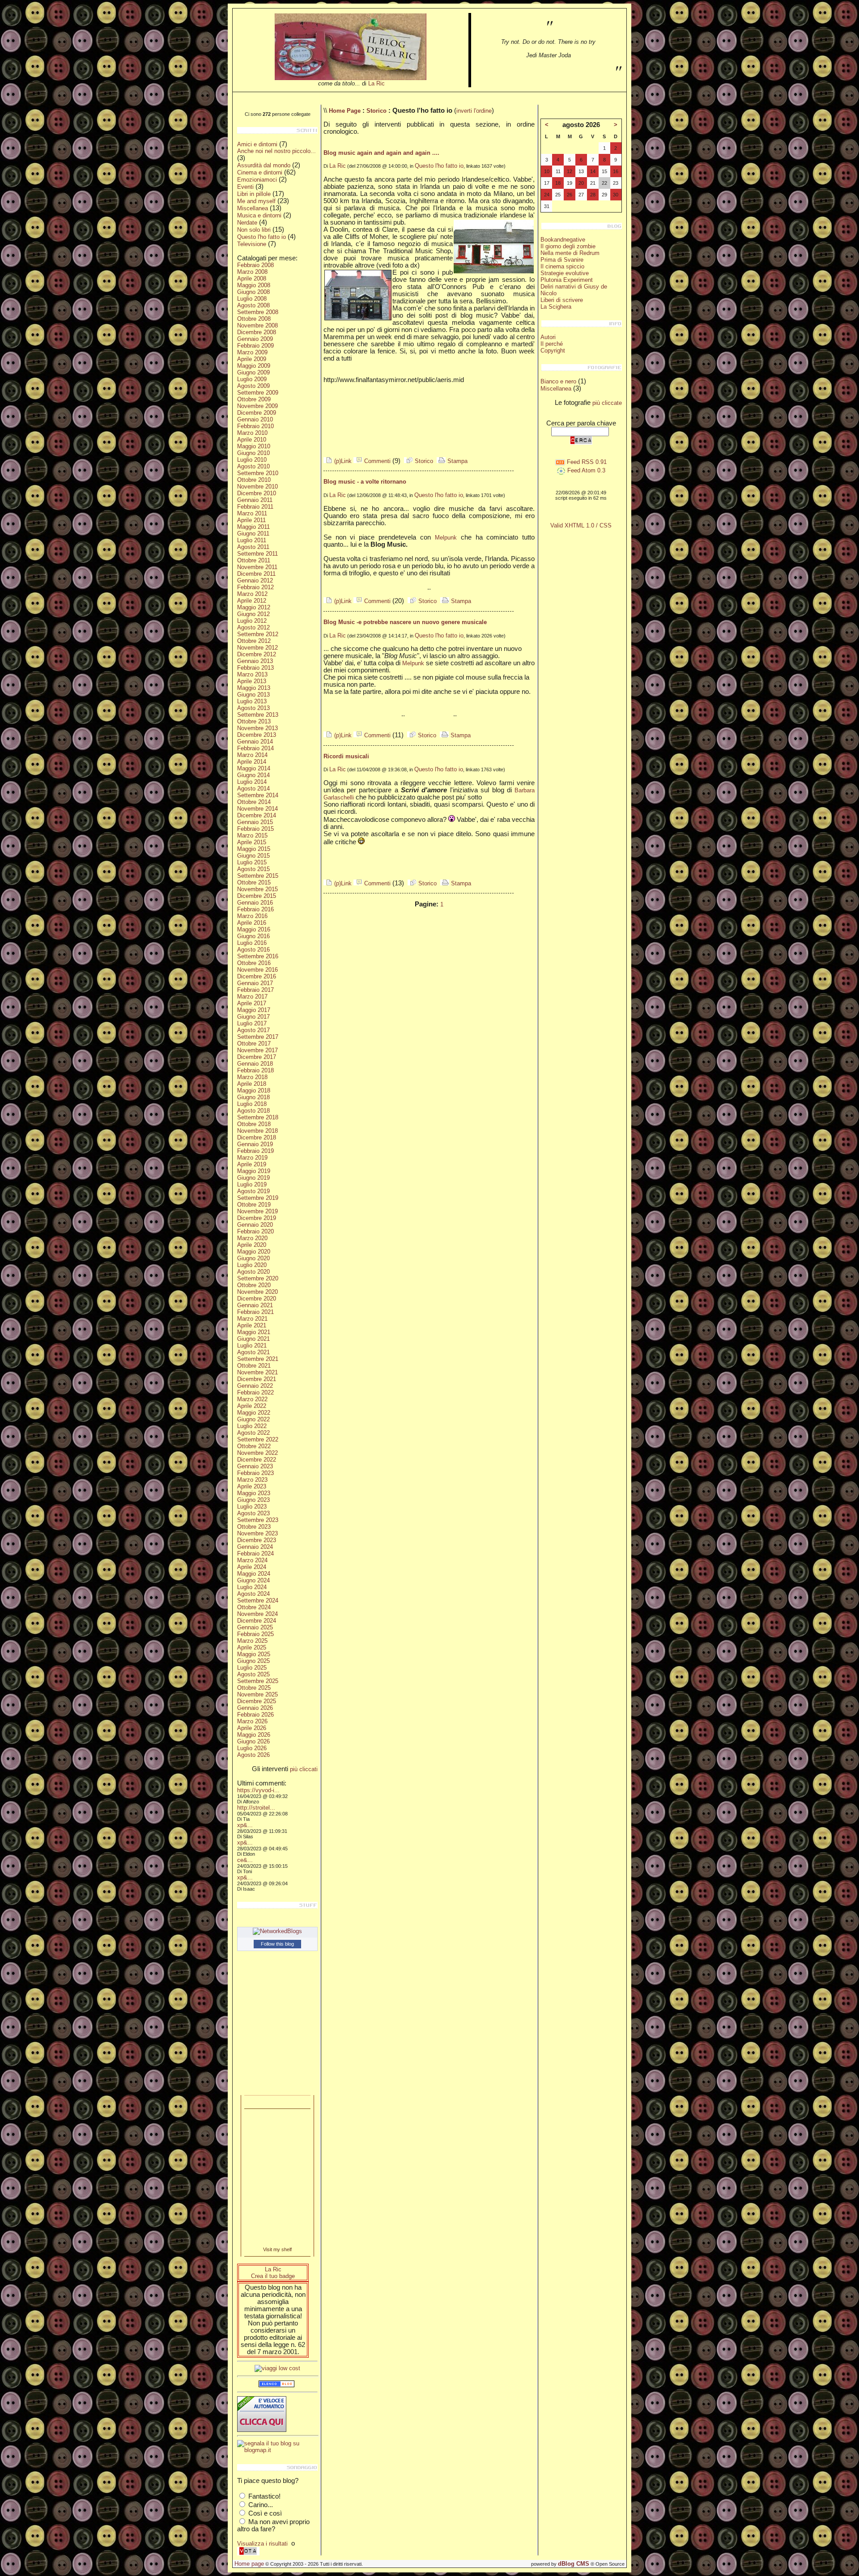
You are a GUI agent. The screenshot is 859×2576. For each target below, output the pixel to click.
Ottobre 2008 (254, 319)
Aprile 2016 (252, 923)
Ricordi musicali (346, 756)
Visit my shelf (277, 2249)
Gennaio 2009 (255, 339)
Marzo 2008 (252, 272)
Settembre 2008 (258, 312)
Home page (249, 2564)
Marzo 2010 (252, 433)
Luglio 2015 (252, 862)
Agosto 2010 (253, 466)
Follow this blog (277, 1944)
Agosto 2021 (253, 1352)
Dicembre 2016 (257, 976)
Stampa (457, 461)
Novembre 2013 (257, 728)
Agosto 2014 (253, 789)
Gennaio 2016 (255, 903)
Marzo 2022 (252, 1399)
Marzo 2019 (252, 1158)
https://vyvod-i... (258, 1790)
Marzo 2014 (252, 755)
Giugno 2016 (253, 936)
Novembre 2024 (257, 1614)
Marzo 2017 (252, 997)
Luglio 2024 (252, 1587)
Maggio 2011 (253, 527)
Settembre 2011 (257, 554)
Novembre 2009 (257, 406)
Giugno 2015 (253, 856)
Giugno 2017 (253, 1017)
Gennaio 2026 (255, 1708)
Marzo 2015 (252, 835)
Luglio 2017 (252, 1023)
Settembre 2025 (258, 1681)
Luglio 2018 (252, 1104)
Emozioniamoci (257, 180)
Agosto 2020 (253, 1272)
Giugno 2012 (253, 614)
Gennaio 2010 (255, 419)
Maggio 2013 (254, 688)
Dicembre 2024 (257, 1621)
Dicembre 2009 (257, 413)
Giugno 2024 (253, 1580)
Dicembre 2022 (257, 1460)
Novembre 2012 (257, 648)
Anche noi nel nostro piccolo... (276, 151)
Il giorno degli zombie (568, 246)
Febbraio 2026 (255, 1715)
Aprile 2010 (252, 440)
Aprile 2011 (251, 520)
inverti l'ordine (474, 111)
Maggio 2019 (254, 1171)
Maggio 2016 (254, 929)
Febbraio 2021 (255, 1312)
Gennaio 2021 (255, 1305)
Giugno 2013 (253, 695)
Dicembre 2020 (257, 1299)
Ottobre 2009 (254, 399)
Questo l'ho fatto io (262, 237)
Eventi (245, 187)
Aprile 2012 (252, 601)
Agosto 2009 (253, 386)
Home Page (345, 111)
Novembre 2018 (257, 1131)
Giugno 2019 (253, 1178)
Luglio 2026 (252, 1748)
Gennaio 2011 (255, 500)
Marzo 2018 (252, 1077)
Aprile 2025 (252, 1647)
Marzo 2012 (252, 594)
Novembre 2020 (257, 1292)
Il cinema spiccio (562, 266)
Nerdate (247, 223)
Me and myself (256, 201)
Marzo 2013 (252, 674)
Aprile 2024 (252, 1567)
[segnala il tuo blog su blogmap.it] (277, 2450)
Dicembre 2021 (257, 1379)
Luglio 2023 (252, 1507)
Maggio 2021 (254, 1332)
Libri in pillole (254, 194)
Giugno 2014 (253, 775)
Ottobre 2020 (254, 1285)
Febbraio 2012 (255, 587)
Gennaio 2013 (255, 661)
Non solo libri (254, 230)
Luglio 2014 (252, 782)
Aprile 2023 (252, 1486)
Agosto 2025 (253, 1674)
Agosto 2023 (253, 1513)
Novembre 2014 (257, 809)
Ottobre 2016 (254, 963)
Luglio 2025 (252, 1668)
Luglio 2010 (252, 460)
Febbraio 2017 (255, 990)
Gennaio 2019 (255, 1144)
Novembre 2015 (257, 889)
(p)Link (342, 461)
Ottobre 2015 (254, 882)
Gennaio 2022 (255, 1386)
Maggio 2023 (254, 1493)
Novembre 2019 (257, 1211)
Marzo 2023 (252, 1480)
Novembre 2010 (257, 487)
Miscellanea (253, 208)
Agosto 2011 (253, 547)
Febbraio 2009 (255, 346)
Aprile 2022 (252, 1406)
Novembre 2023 (257, 1533)
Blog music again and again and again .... (381, 153)
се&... (245, 1860)
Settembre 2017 (258, 1037)
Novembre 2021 (257, 1372)
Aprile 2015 (252, 842)
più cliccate (607, 403)
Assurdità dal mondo (264, 165)
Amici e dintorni (257, 144)
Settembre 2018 (258, 1117)
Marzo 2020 (252, 1238)
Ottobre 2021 (254, 1366)
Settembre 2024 (258, 1600)
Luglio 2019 (252, 1184)
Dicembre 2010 (257, 493)
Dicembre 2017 (257, 1057)
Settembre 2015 (258, 876)
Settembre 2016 (258, 956)
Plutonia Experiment (567, 280)
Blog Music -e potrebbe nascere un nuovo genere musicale (405, 622)
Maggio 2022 (254, 1413)
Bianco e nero (558, 381)
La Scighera (556, 307)
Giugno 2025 (253, 1661)
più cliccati (304, 1769)
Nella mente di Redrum (570, 253)
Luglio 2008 (252, 299)
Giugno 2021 (253, 1339)
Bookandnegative (563, 240)
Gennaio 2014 (255, 742)
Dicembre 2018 (257, 1137)
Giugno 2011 (253, 533)
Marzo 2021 (252, 1319)
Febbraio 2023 (255, 1473)
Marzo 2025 (252, 1641)
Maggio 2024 (254, 1574)
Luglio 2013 (252, 701)
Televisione (252, 244)
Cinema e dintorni (260, 172)
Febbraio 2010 (255, 426)
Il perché (552, 344)
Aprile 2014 (252, 762)
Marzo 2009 (252, 352)
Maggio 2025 (254, 1654)
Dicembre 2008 (257, 332)
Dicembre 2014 (257, 815)
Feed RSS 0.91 (586, 462)
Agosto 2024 (253, 1594)
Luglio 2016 (252, 943)
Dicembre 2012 (257, 654)
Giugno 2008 (253, 292)
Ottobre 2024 (254, 1607)
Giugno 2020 (253, 1258)
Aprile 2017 (252, 1003)
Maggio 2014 (254, 768)
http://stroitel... (256, 1808)
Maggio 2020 (254, 1252)
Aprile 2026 (252, 1728)
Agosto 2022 (253, 1433)
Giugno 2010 (253, 453)
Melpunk (446, 538)
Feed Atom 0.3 (585, 470)
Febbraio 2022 (255, 1392)
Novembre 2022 (257, 1453)
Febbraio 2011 (255, 507)
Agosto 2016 (253, 950)
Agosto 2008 (253, 305)
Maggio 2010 (254, 446)
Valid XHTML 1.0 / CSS (581, 525)
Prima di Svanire (562, 260)
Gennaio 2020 (255, 1225)
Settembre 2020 (258, 1278)
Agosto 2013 (253, 708)
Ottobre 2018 (254, 1124)
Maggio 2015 (254, 849)
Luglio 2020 (252, 1265)
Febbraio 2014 (255, 748)
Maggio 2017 (254, 1010)
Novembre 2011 (257, 567)
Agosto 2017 (253, 1030)
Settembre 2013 (258, 715)
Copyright (553, 351)
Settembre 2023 (258, 1520)
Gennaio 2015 (255, 822)
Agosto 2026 (253, 1755)
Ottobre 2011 (254, 560)
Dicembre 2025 (257, 1701)
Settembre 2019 (258, 1198)
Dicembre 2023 (257, 1540)
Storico (376, 111)
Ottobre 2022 (254, 1446)
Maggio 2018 (254, 1090)
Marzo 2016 (252, 916)
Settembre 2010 (258, 473)
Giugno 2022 (253, 1419)
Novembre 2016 (257, 970)
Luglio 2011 (252, 540)
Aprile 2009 (252, 359)
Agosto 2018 (253, 1111)
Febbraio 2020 (255, 1231)
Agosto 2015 (253, 869)
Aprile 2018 (252, 1084)
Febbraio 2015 (255, 829)
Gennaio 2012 (255, 580)
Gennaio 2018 (255, 1064)
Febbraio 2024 (255, 1554)
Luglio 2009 (252, 379)
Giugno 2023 (253, 1500)
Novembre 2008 (257, 325)
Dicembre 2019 (257, 1218)
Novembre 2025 (257, 1694)
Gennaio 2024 (255, 1547)
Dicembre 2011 (256, 574)
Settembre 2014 (258, 795)
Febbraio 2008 (255, 265)
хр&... (245, 1825)
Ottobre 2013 (254, 721)
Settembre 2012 (258, 634)
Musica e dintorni (259, 215)
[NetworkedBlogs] (277, 1931)
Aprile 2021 (252, 1325)
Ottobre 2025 (254, 1688)
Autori (548, 337)
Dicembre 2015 (257, 896)
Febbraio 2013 (255, 668)
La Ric (376, 83)
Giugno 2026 (253, 1741)
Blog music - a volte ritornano (365, 482)
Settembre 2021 (258, 1359)
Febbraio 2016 (255, 909)
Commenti (376, 461)
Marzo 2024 (252, 1560)
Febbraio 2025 (255, 1634)
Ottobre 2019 (254, 1205)
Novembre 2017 (257, 1050)
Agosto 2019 (253, 1191)
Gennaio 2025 (255, 1627)
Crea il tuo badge (273, 2276)
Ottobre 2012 (254, 641)
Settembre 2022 (258, 1439)
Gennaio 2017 (255, 983)
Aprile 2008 (252, 278)
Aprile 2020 (252, 1245)
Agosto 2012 (253, 627)
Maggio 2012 (254, 607)
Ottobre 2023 (254, 1527)
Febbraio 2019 (255, 1151)
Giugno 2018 (253, 1097)
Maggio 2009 (254, 366)
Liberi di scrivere (562, 300)
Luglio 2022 (252, 1426)
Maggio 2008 (254, 285)
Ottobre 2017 (254, 1044)
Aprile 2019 (252, 1164)
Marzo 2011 (252, 513)
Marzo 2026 (252, 1721)
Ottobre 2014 (254, 802)
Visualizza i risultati (262, 2544)
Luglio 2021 (252, 1345)
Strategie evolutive (565, 273)
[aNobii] (277, 2102)
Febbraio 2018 (255, 1070)
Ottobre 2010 (254, 480)
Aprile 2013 (252, 681)
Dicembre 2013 (257, 735)
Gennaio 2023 (255, 1466)
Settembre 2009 (258, 393)
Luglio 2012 (252, 621)
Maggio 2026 (254, 1735)
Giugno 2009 (253, 372)
